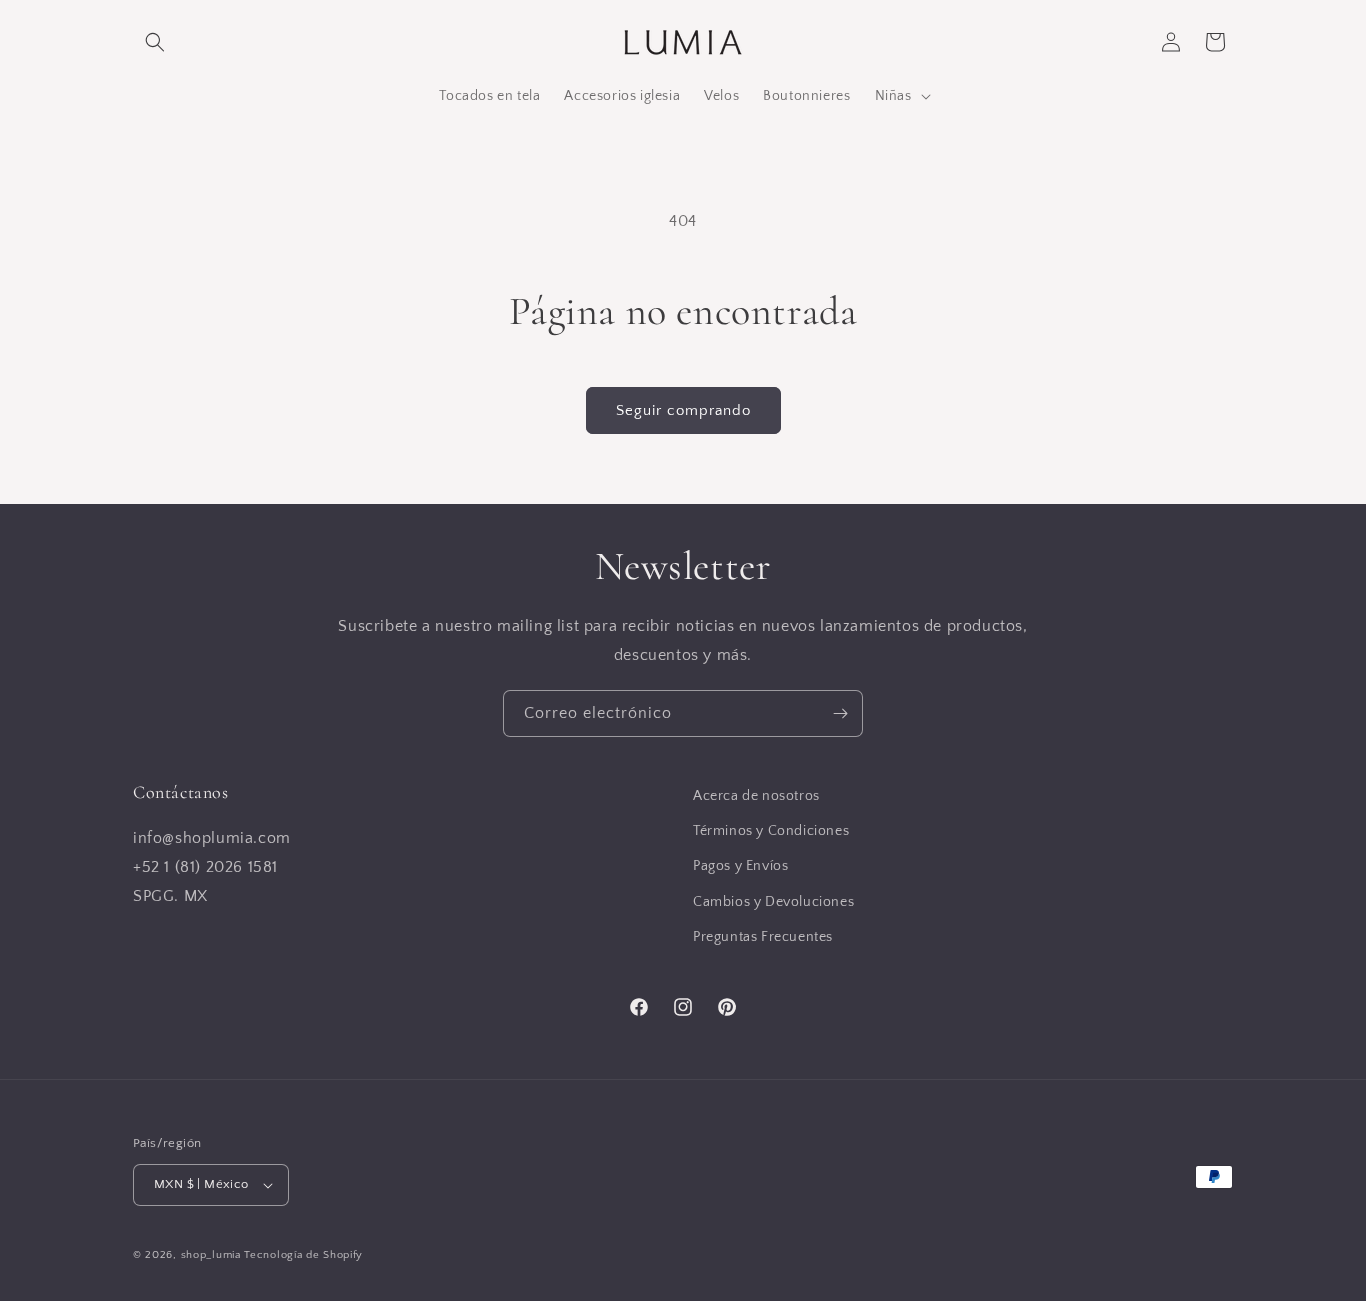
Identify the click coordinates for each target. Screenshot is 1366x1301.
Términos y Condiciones (771, 831)
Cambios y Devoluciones (773, 902)
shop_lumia (211, 1255)
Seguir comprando (683, 410)
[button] (155, 42)
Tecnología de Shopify (303, 1255)
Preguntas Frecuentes (763, 937)
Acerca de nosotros (756, 796)
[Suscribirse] (840, 713)
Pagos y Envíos (740, 867)
